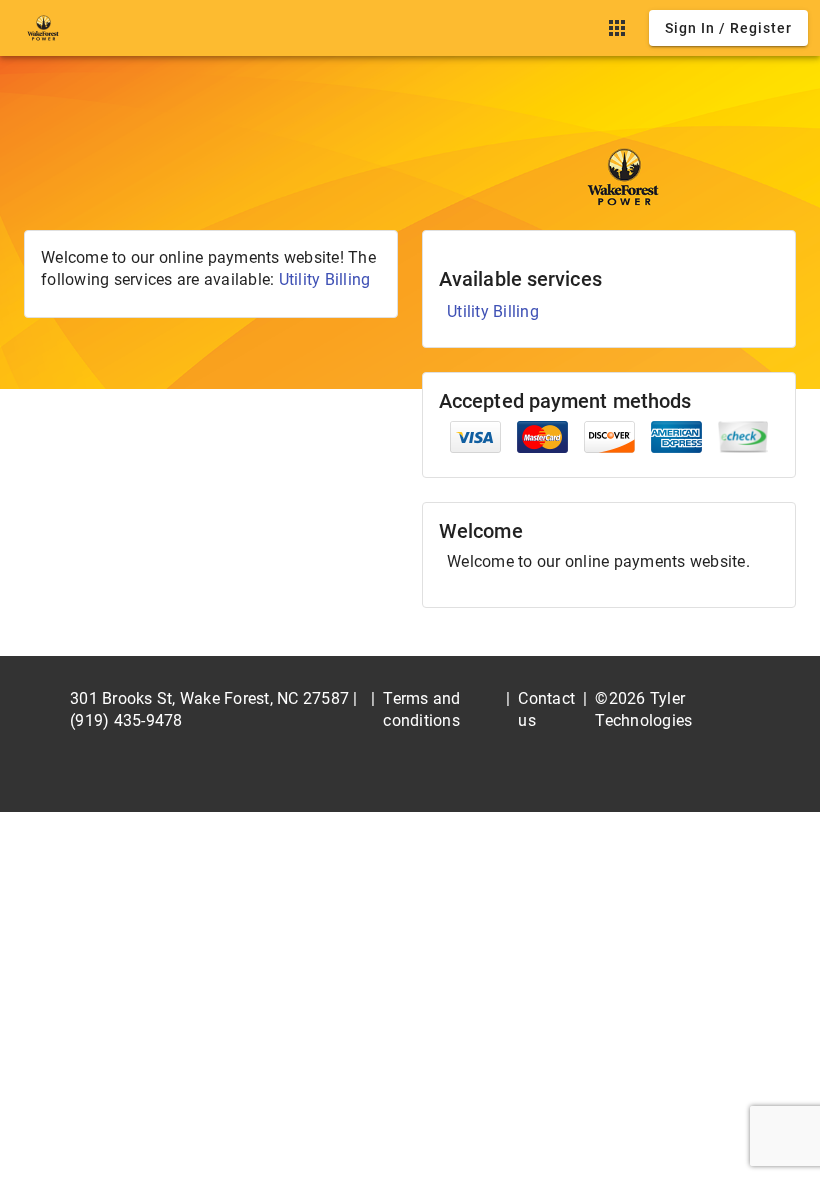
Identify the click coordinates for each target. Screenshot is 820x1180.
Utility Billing (325, 279)
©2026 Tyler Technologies (643, 709)
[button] (617, 28)
